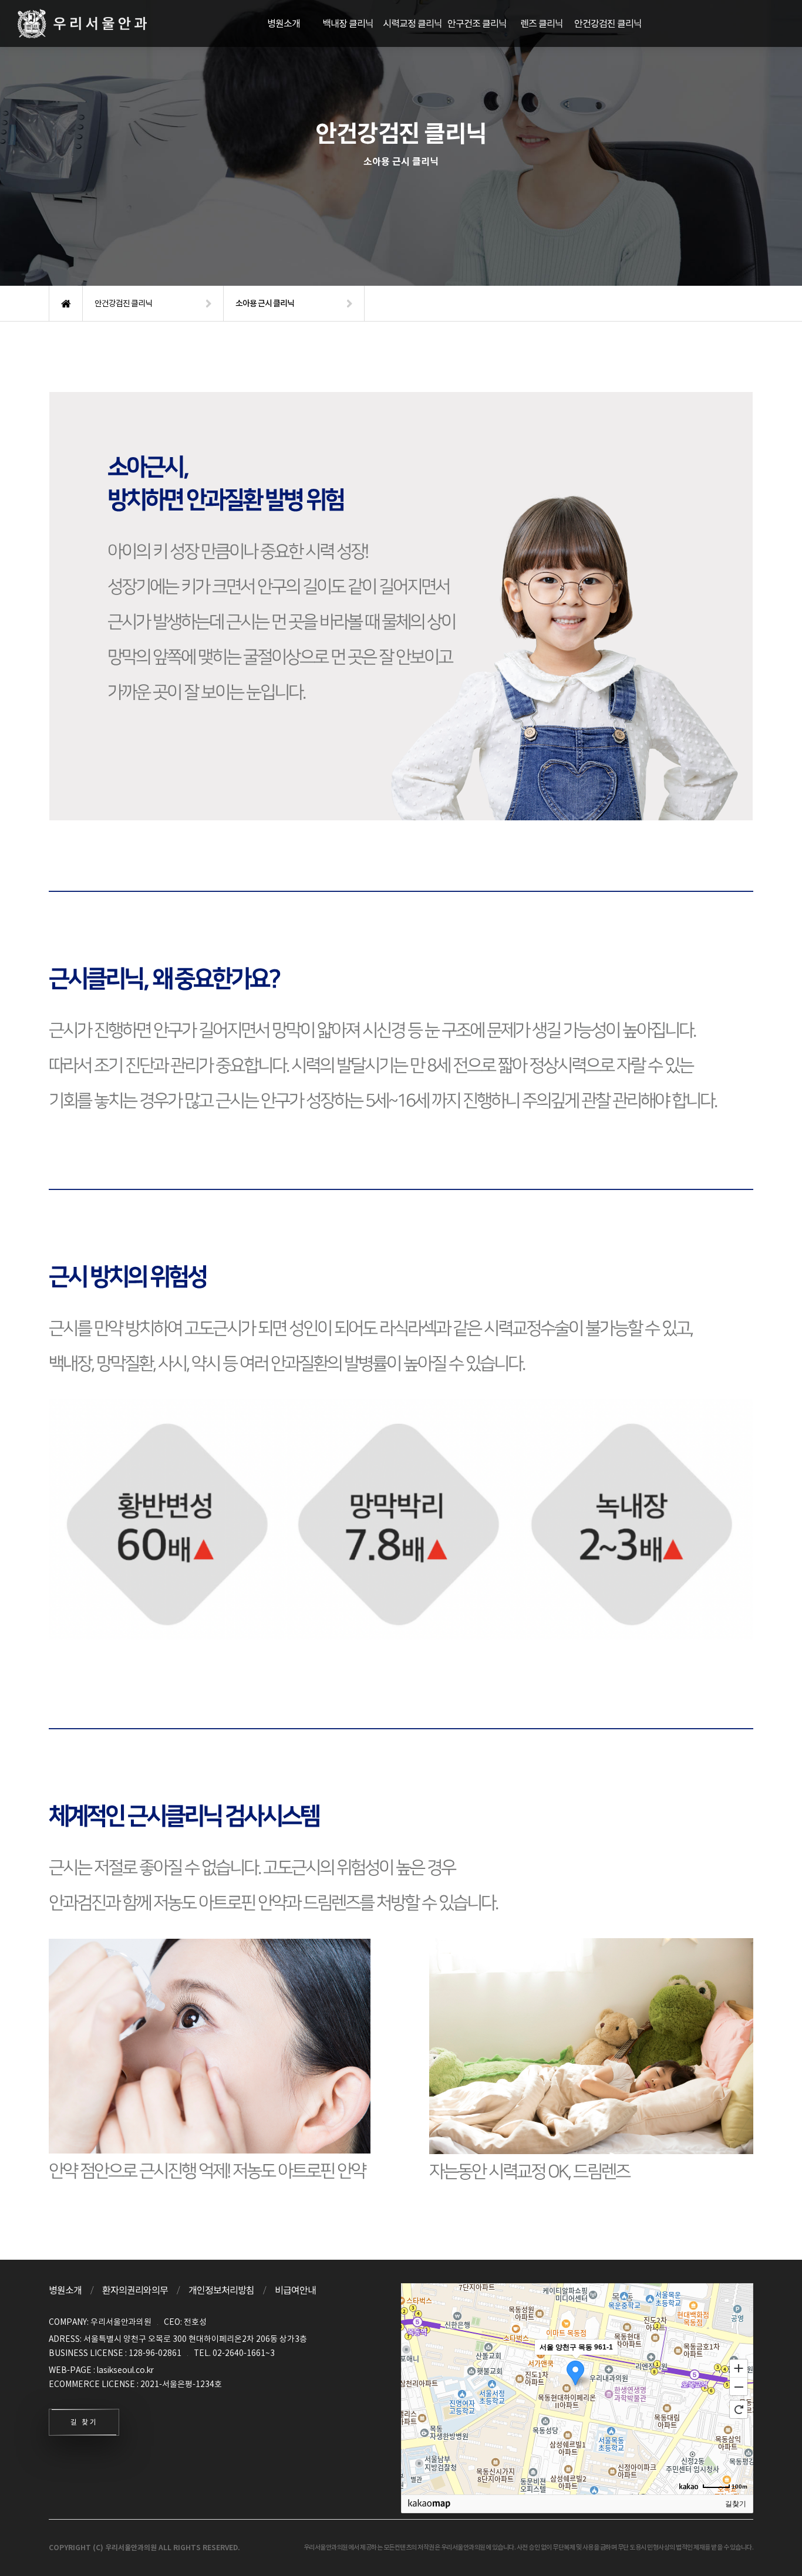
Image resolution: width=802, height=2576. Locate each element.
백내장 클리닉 (348, 23)
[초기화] (739, 2409)
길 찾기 (84, 2422)
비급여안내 (295, 2290)
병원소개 (284, 23)
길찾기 (736, 2504)
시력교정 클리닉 (412, 23)
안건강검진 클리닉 (608, 23)
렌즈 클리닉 (542, 23)
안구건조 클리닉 (477, 23)
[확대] (739, 2368)
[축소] (739, 2387)
